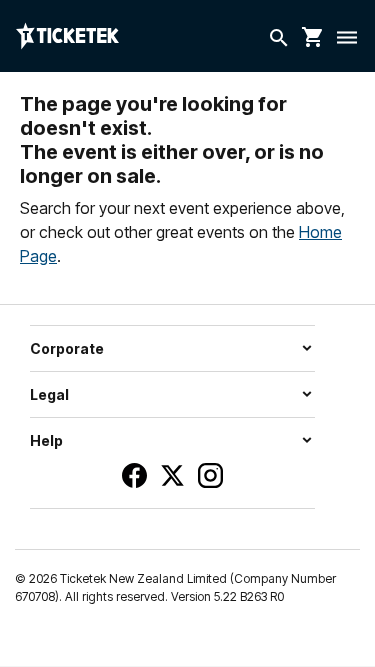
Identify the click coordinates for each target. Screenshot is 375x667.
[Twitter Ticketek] (172, 475)
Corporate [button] (67, 348)
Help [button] (46, 440)
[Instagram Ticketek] (210, 475)
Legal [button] (49, 394)
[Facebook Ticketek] (134, 475)
